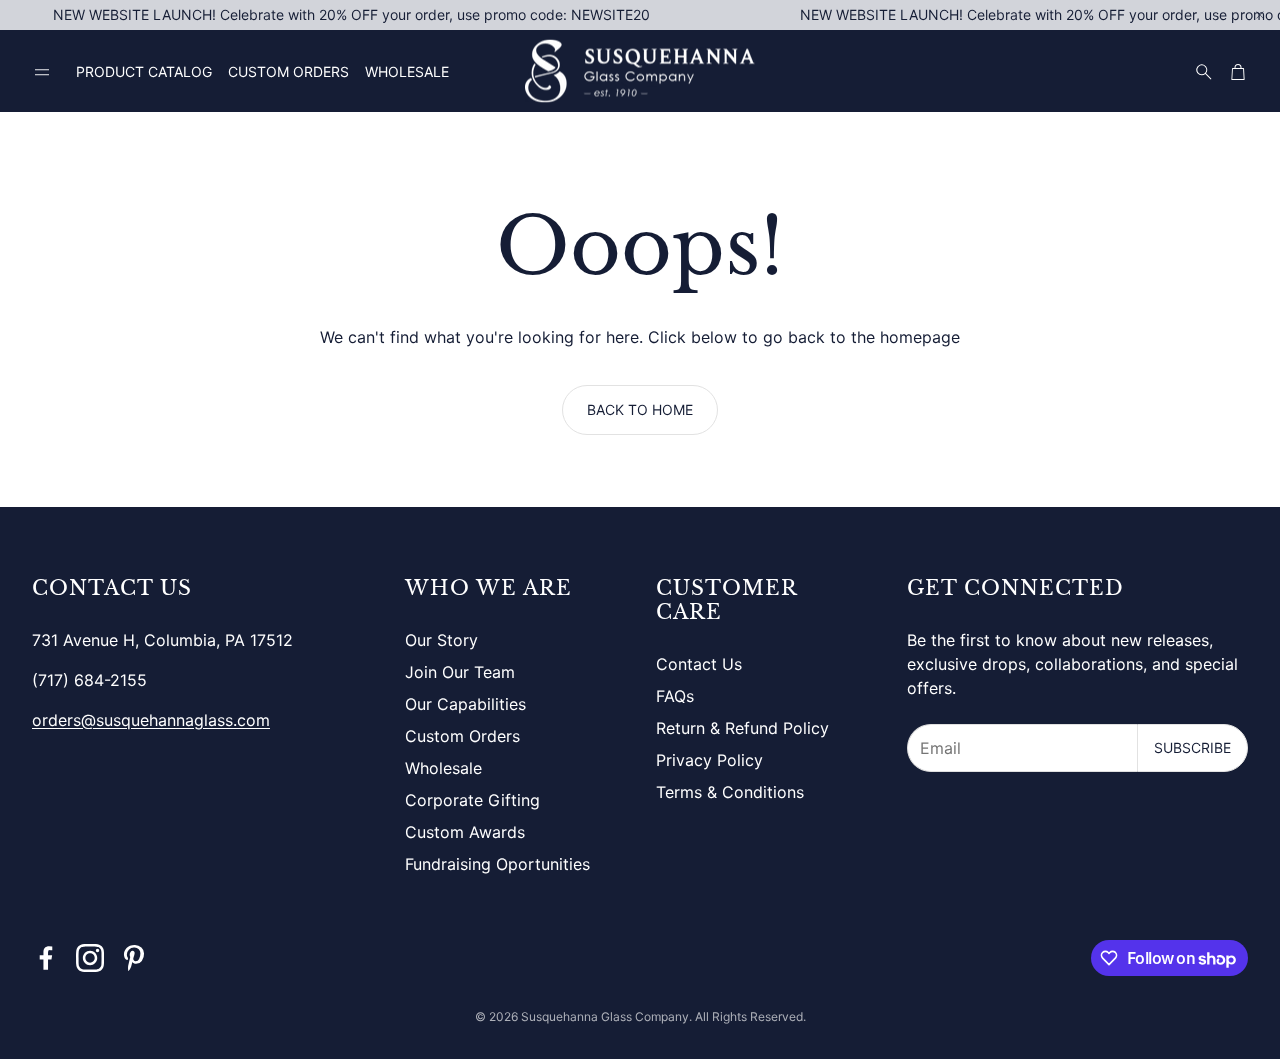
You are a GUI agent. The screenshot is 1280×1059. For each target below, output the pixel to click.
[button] (42, 72)
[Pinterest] (134, 958)
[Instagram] (90, 958)
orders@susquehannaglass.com (151, 720)
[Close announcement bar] (1260, 15)
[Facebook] (46, 958)
